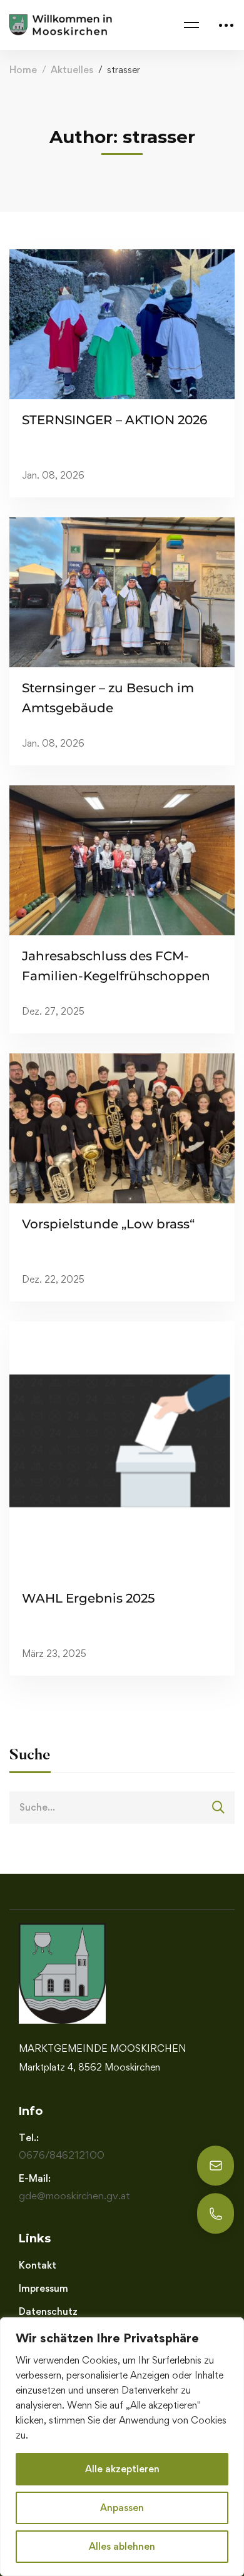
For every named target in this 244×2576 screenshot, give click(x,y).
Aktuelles (72, 70)
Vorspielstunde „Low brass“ (108, 1224)
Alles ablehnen (122, 2546)
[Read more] (122, 324)
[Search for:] (122, 1807)
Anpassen (122, 2508)
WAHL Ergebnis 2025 (88, 1598)
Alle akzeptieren (122, 2469)
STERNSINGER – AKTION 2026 (114, 420)
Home (23, 70)
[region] (122, 2447)
